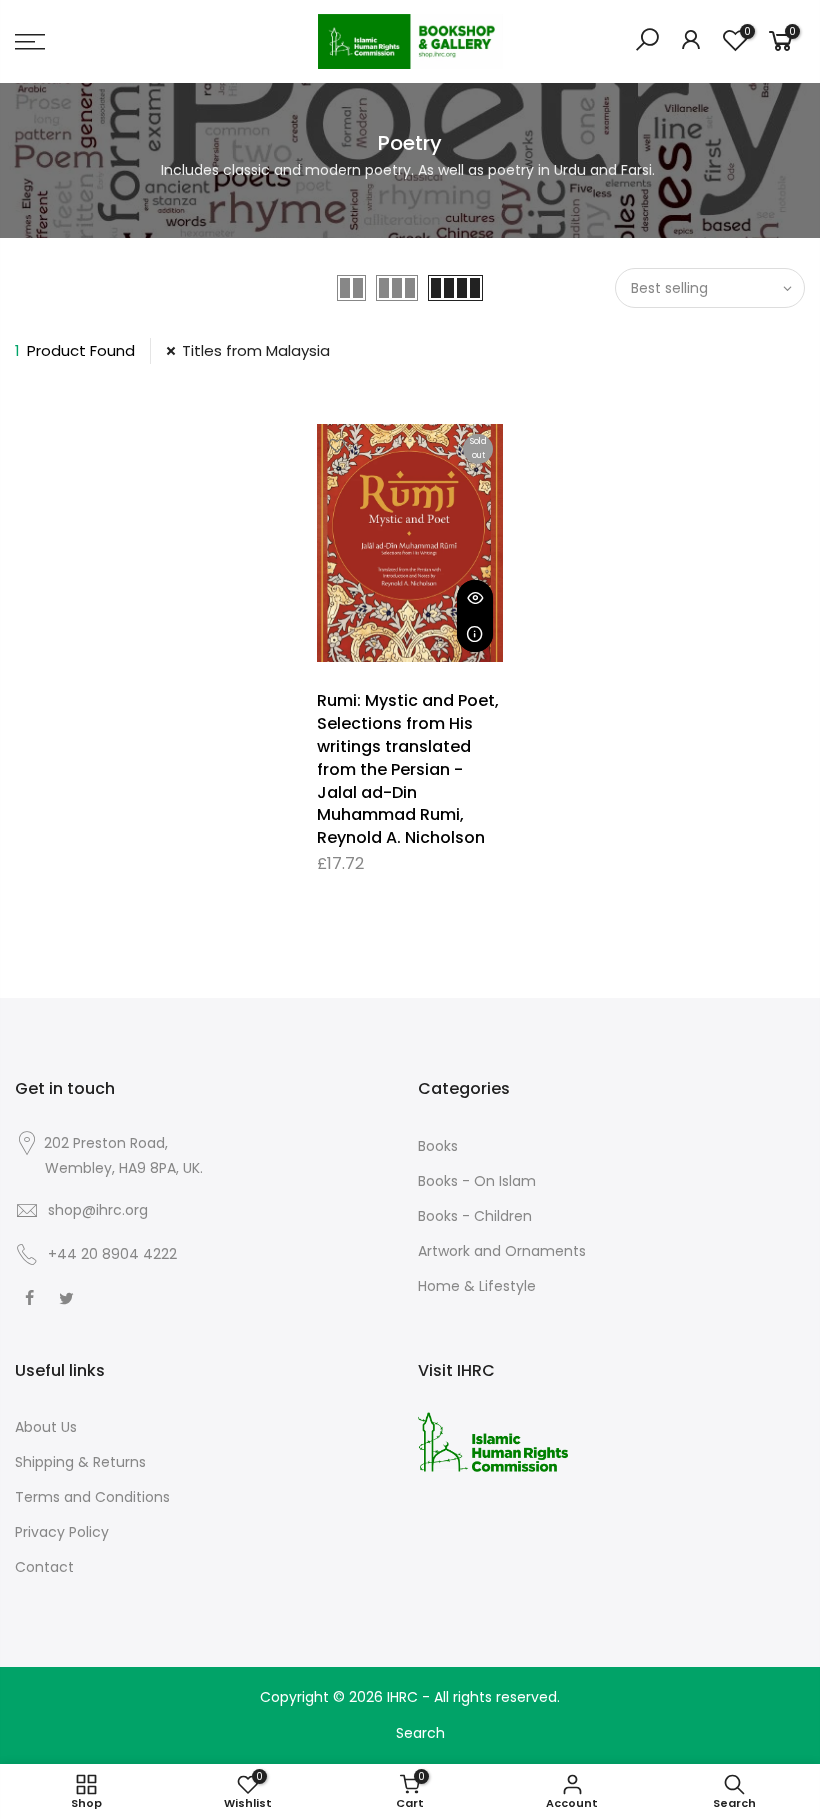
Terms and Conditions (92, 1497)
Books (438, 1146)
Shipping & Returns (80, 1462)
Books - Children (475, 1216)
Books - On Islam (477, 1181)
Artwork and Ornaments (502, 1251)
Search (420, 1733)
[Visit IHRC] (493, 1441)
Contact (44, 1567)
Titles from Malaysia (256, 350)
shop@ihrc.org (98, 1210)
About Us (46, 1427)
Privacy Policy (62, 1532)
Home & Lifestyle (477, 1286)
